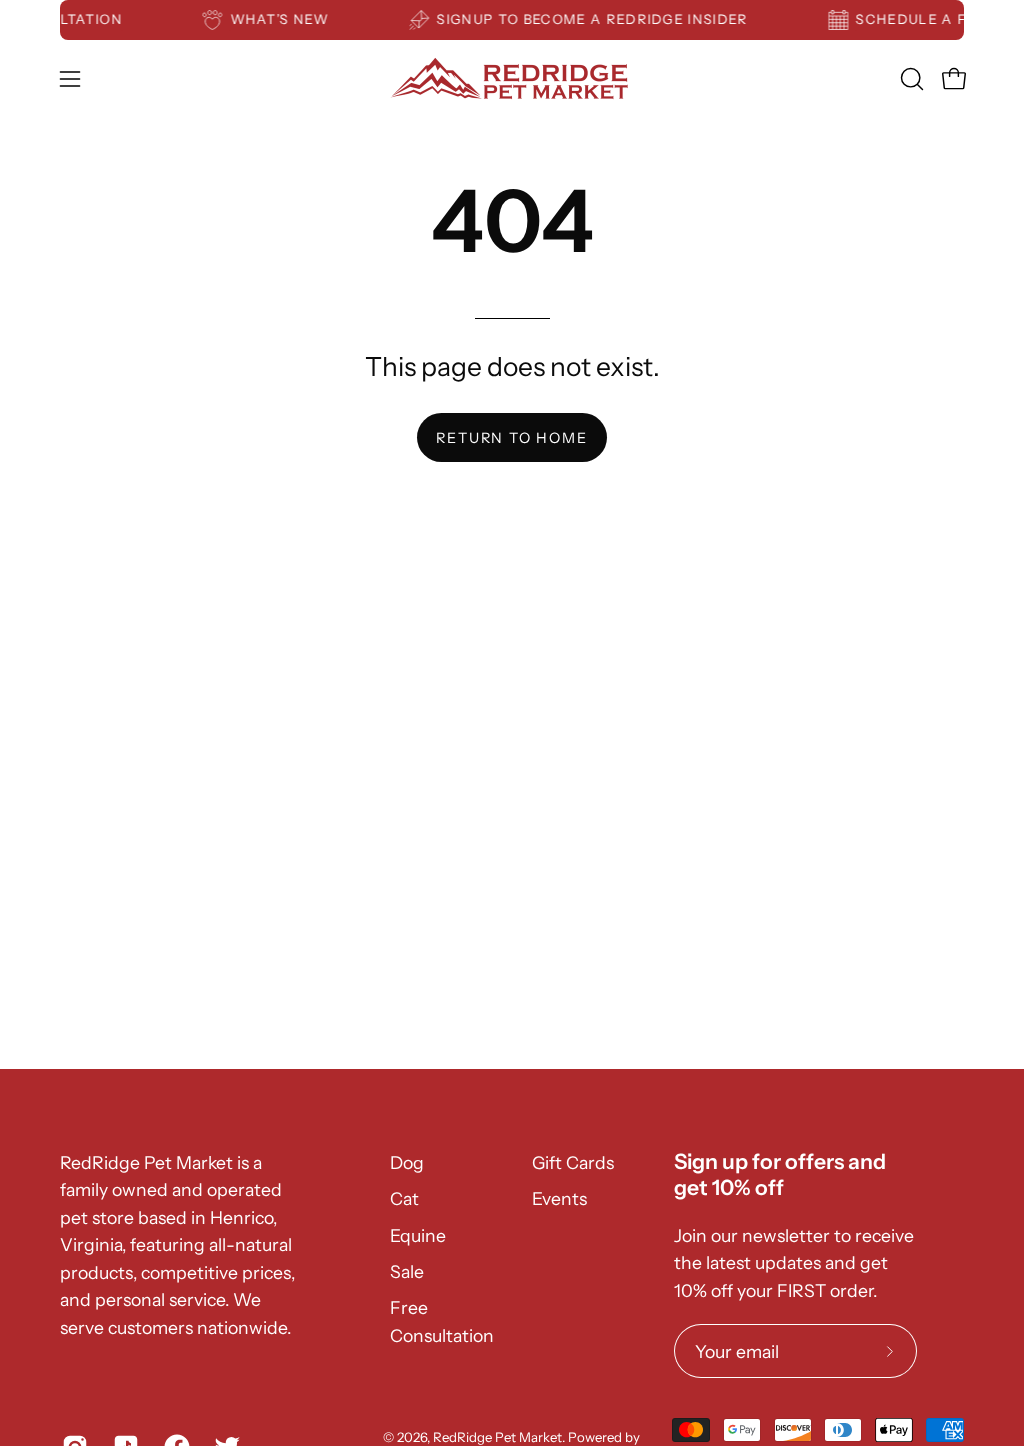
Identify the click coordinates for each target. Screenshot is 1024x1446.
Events (559, 1198)
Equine (418, 1235)
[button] (910, 79)
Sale (407, 1271)
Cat (404, 1198)
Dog (407, 1162)
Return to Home (511, 438)
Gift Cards (573, 1162)
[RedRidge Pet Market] (512, 78)
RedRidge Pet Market (497, 1437)
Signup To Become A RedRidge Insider (599, 19)
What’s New (286, 19)
